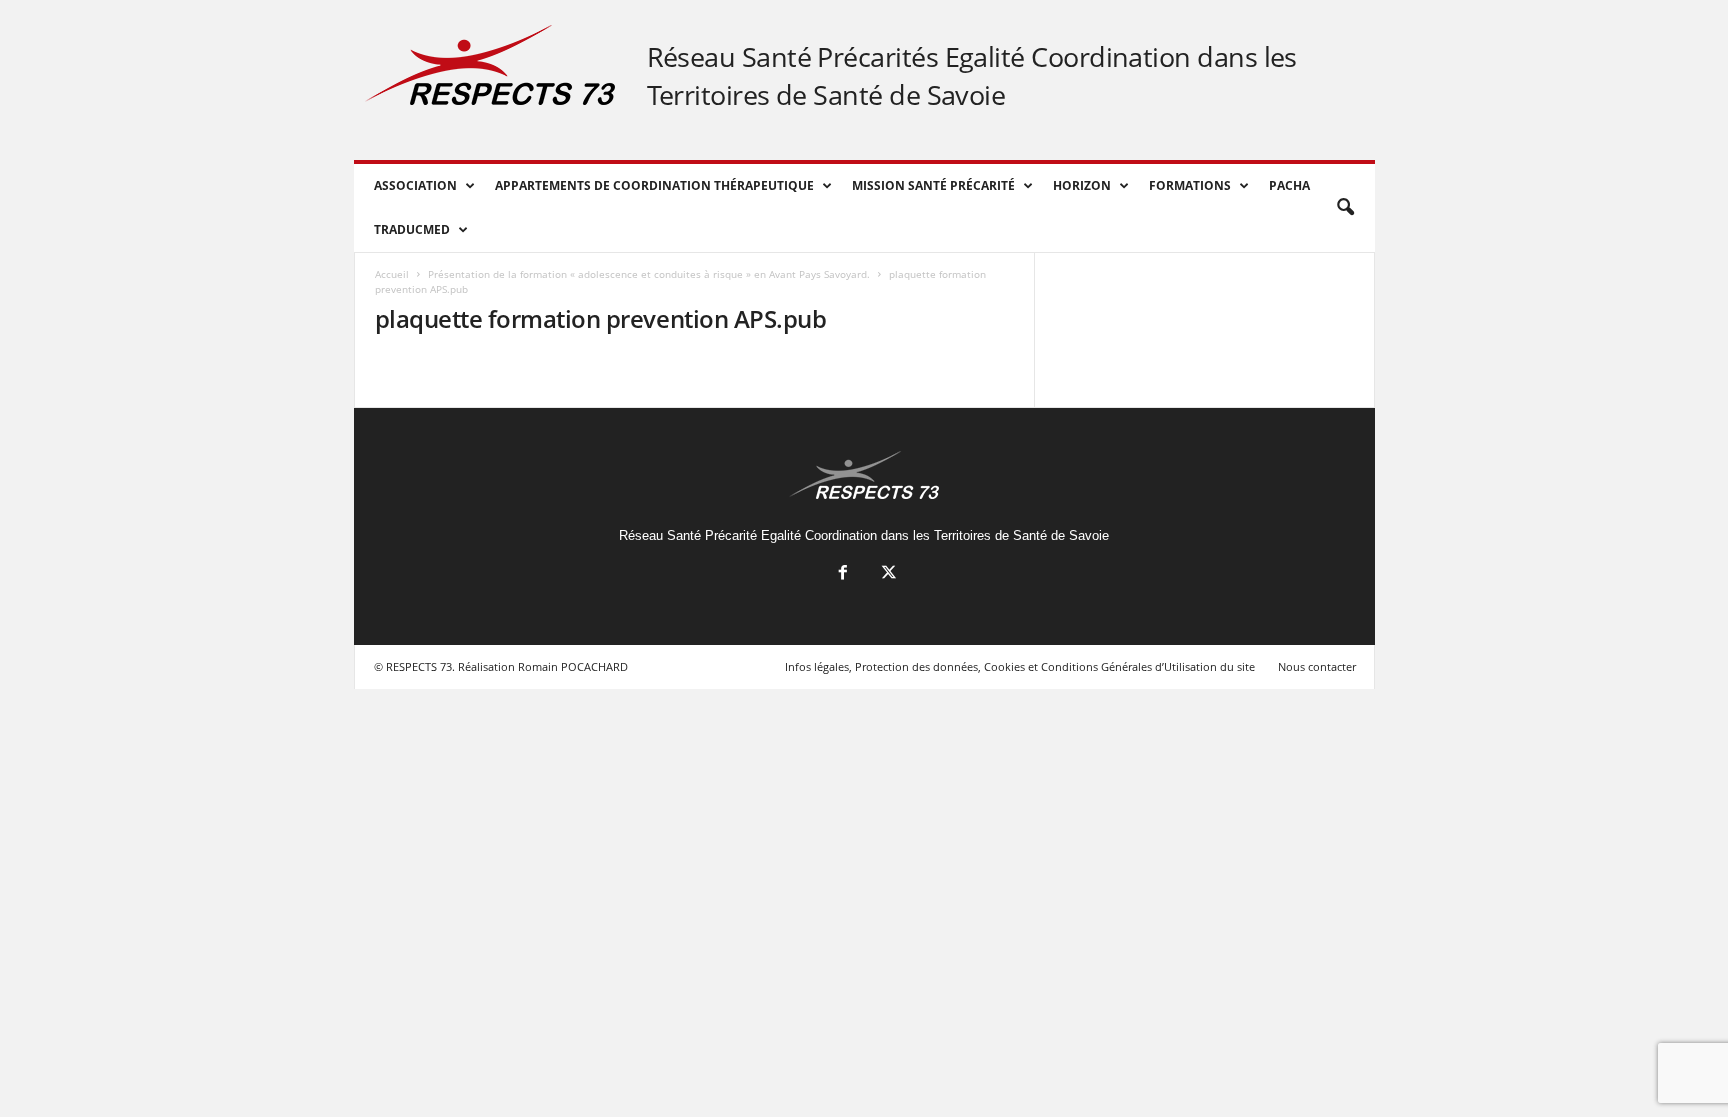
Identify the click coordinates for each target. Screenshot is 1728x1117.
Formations (1190, 185)
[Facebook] (843, 574)
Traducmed (412, 229)
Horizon (1082, 185)
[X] (887, 574)
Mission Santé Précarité (933, 185)
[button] (1345, 208)
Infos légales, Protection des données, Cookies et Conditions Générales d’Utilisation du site (1020, 666)
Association (415, 185)
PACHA (1289, 185)
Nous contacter (1317, 666)
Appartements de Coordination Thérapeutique (654, 185)
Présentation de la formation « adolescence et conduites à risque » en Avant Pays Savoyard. (649, 274)
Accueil (392, 274)
